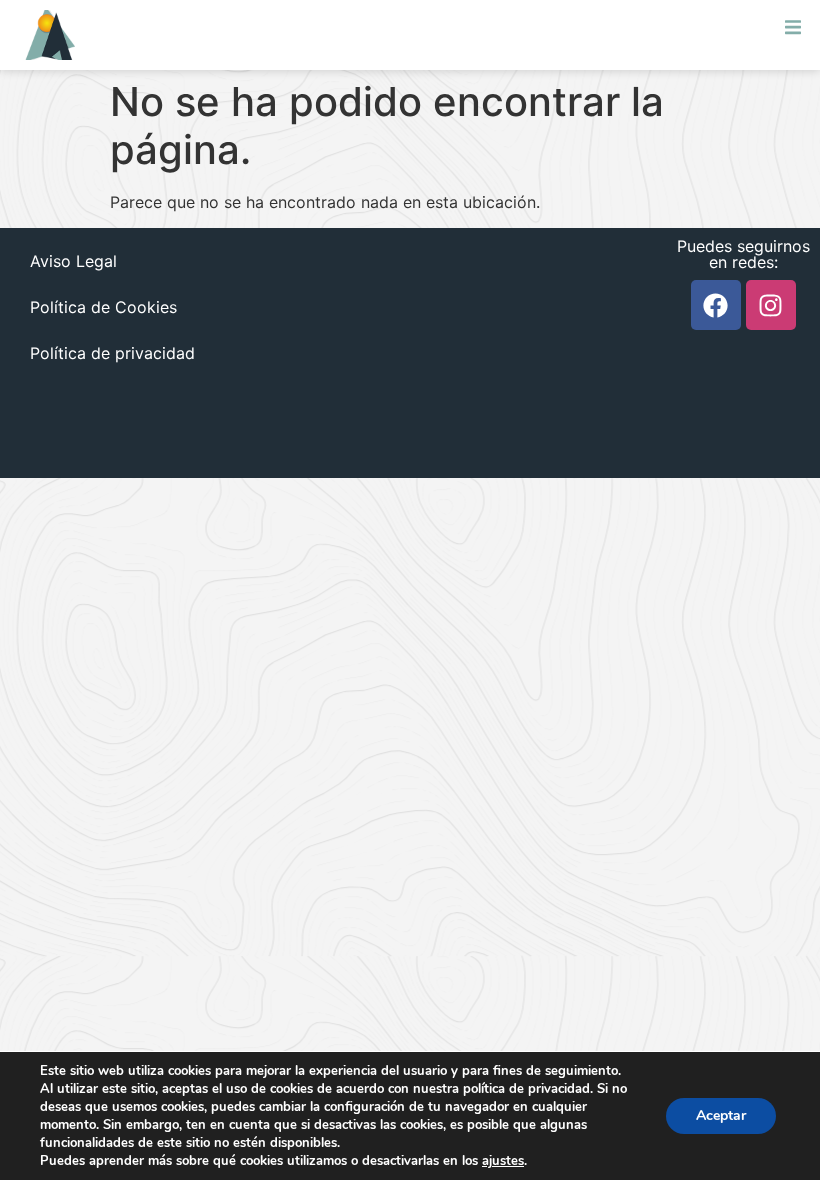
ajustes (503, 1161)
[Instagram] (771, 305)
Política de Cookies (103, 307)
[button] (792, 27)
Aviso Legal (73, 261)
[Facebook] (716, 305)
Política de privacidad (112, 353)
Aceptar (721, 1115)
